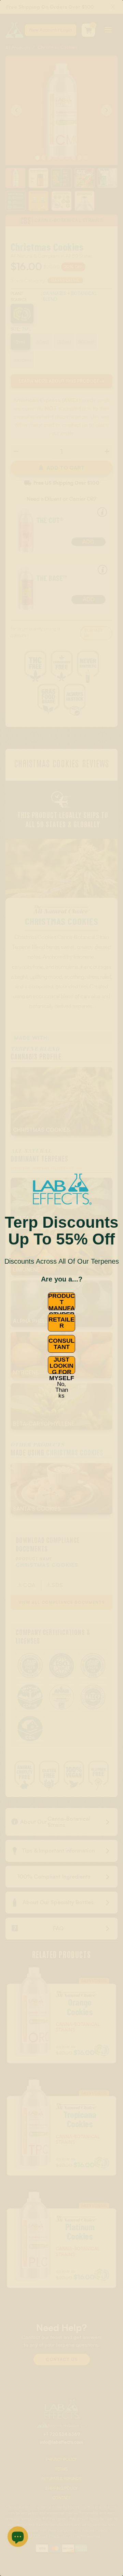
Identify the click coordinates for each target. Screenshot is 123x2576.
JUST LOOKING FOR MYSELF (62, 1365)
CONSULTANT (61, 1344)
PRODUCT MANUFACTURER (61, 1301)
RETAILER (61, 1323)
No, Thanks (62, 1389)
